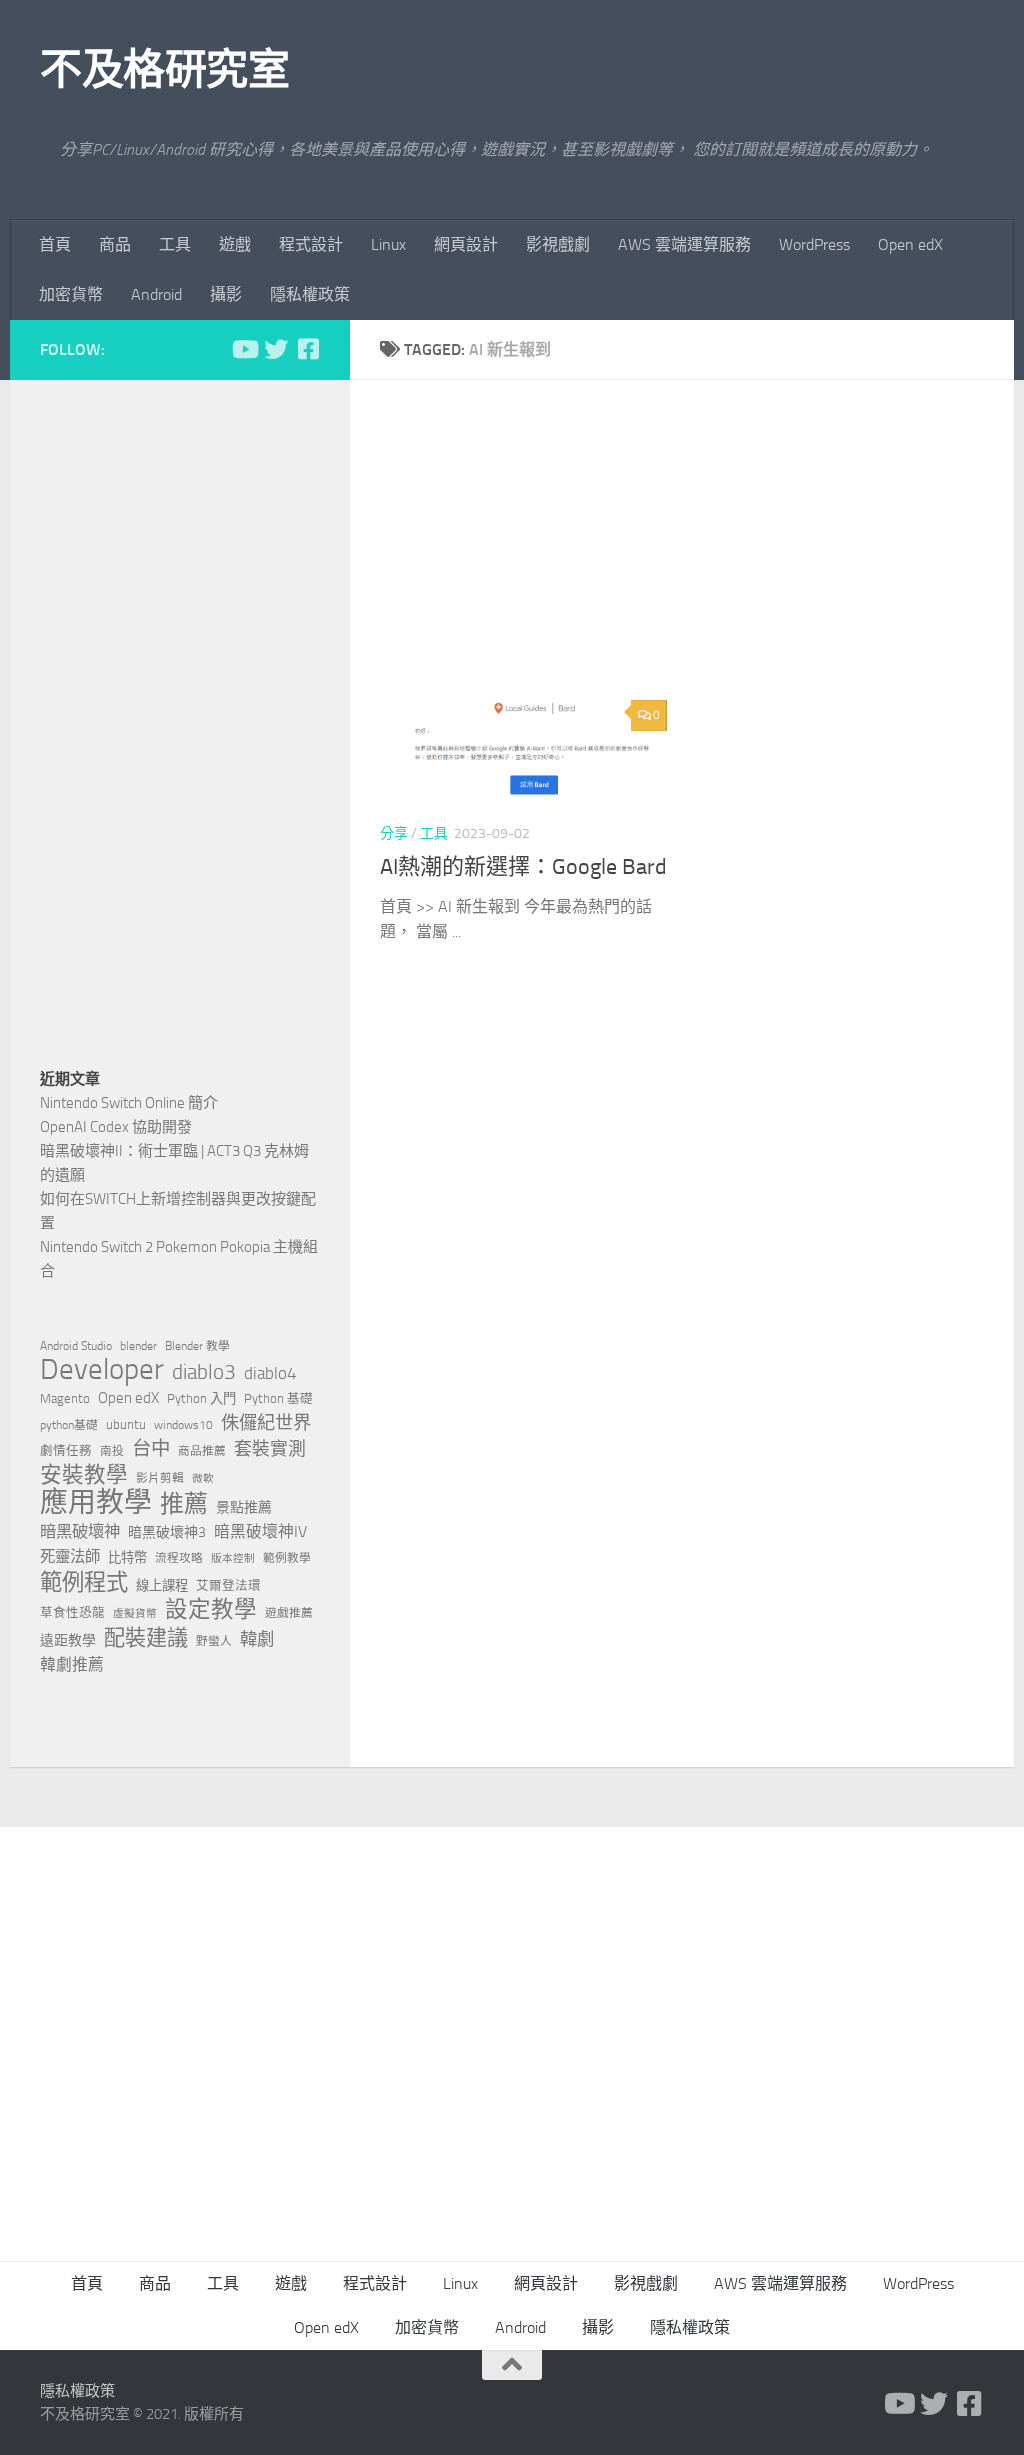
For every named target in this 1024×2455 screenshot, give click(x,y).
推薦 (184, 1504)
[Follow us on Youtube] (244, 349)
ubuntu (126, 1424)
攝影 (226, 294)
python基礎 (69, 1425)
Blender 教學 (197, 1346)
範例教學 (287, 1558)
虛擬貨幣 (135, 1613)
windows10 (183, 1425)
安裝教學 (84, 1475)
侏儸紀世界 (266, 1423)
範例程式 (84, 1583)
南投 (112, 1451)
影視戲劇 (558, 244)
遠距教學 (68, 1640)
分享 (394, 833)
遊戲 (235, 244)
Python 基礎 (278, 1398)
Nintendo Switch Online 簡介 (129, 1103)
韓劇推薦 (72, 1664)
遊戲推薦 (289, 1613)
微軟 (203, 1478)
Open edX (910, 244)
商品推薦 (202, 1451)
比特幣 (127, 1557)
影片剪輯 (160, 1478)
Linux (388, 244)
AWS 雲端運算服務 (684, 244)
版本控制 (233, 1558)
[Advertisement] (697, 550)
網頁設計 (466, 244)
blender (138, 1346)
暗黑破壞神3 (167, 1532)
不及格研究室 (164, 70)
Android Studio (76, 1346)
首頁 (55, 244)
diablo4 (270, 1373)
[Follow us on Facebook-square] (308, 349)
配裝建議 (146, 1638)
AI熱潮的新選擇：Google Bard (523, 867)
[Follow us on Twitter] (276, 349)
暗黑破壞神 (80, 1531)
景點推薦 (244, 1507)
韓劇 (257, 1639)
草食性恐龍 (72, 1612)
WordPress (814, 244)
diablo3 (204, 1372)
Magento (65, 1398)
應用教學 (96, 1503)
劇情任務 (66, 1450)
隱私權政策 (310, 294)
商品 (115, 244)
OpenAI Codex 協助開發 (116, 1127)
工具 (175, 244)
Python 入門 (201, 1398)
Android (156, 294)
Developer (102, 1370)
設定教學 (211, 1610)
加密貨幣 (71, 294)
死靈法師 (70, 1557)
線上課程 (162, 1585)
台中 (151, 1448)
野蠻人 (214, 1641)
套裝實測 (270, 1449)
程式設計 (311, 244)
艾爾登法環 (228, 1585)
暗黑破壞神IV (260, 1531)
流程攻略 (179, 1558)
